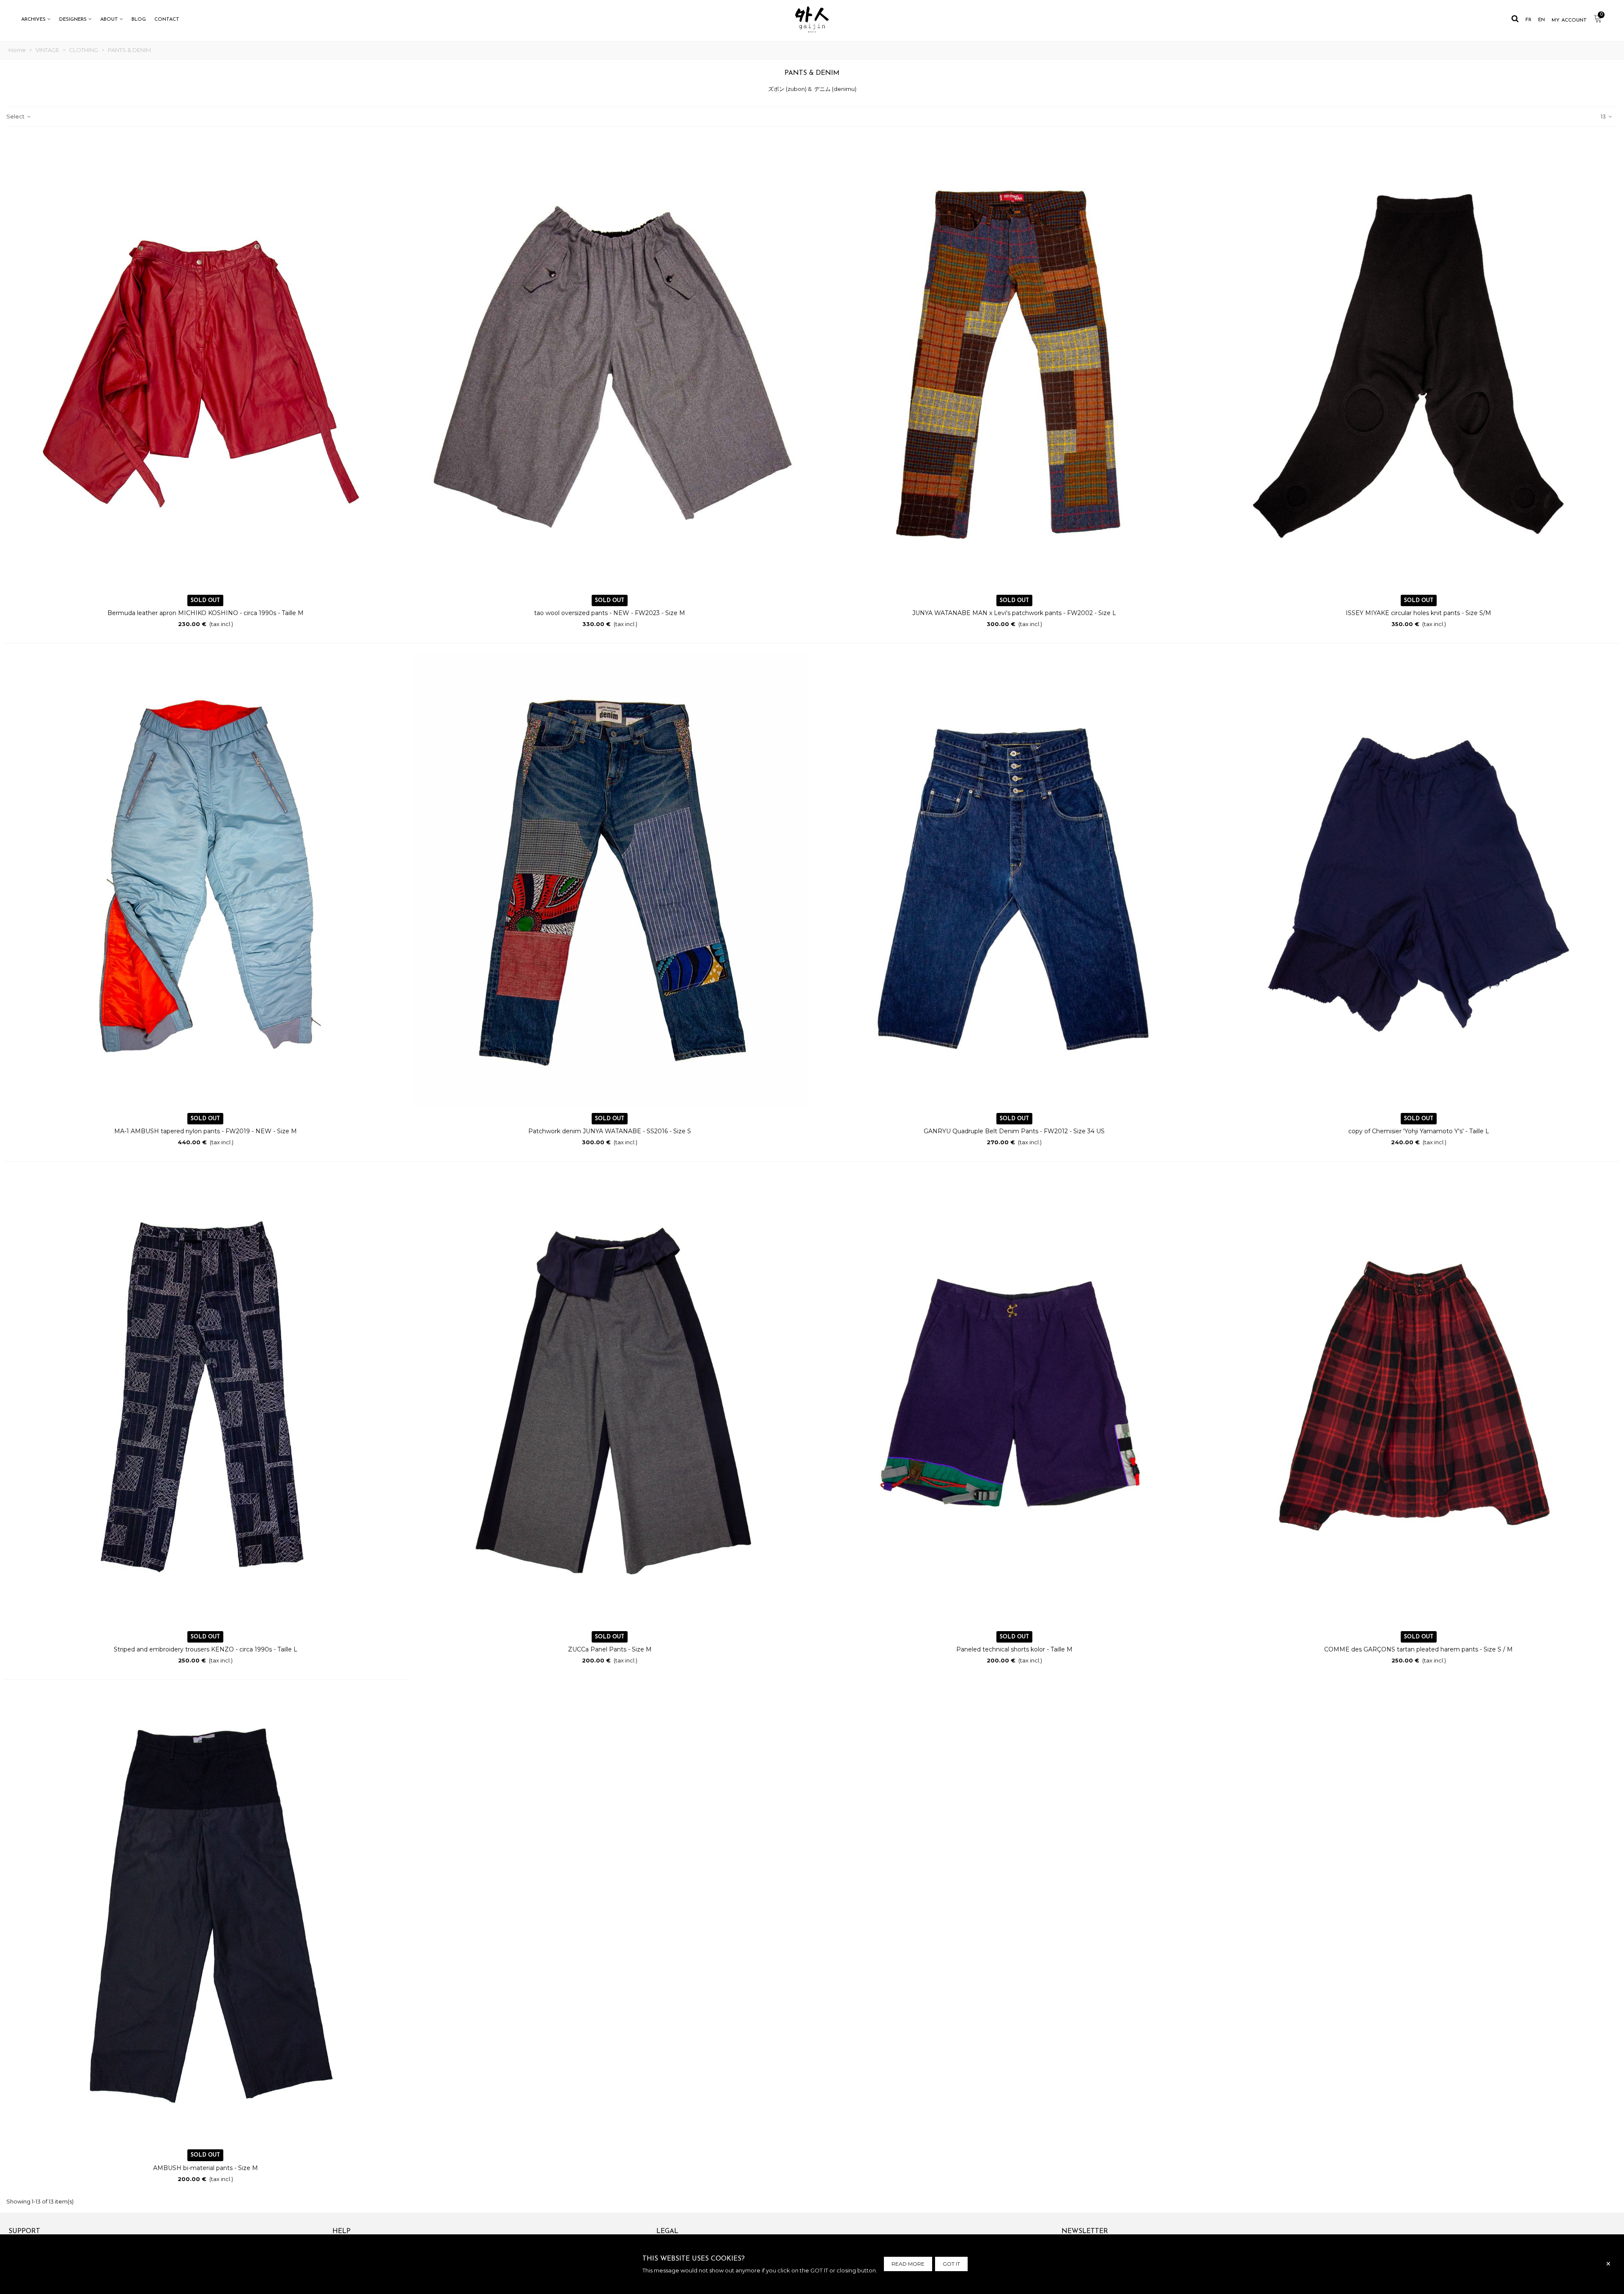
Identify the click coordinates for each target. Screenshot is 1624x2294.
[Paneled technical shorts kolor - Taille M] (1014, 1399)
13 (1604, 116)
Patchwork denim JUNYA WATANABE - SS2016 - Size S (610, 1131)
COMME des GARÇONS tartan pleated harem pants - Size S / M (1418, 1649)
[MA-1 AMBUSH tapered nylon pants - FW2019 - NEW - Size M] (205, 881)
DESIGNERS (73, 19)
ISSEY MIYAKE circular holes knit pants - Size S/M (1418, 613)
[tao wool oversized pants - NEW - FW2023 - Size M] (610, 363)
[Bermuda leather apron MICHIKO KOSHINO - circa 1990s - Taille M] (205, 363)
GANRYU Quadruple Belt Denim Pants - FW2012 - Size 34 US (1014, 1131)
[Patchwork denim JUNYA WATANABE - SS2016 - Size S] (610, 881)
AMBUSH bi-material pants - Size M (206, 2168)
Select (16, 116)
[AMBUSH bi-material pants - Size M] (205, 1918)
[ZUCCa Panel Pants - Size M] (610, 1399)
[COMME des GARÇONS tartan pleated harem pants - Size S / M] (1419, 1399)
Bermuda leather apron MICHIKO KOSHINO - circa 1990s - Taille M (206, 613)
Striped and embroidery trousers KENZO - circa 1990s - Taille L (206, 1649)
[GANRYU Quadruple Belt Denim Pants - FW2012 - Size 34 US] (1014, 881)
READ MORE (908, 2264)
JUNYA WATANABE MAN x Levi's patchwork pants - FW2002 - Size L (1014, 613)
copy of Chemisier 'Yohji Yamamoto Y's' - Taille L (1419, 1131)
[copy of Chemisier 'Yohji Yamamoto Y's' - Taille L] (1419, 881)
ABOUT (109, 19)
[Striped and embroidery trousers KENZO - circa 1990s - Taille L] (205, 1399)
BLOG (139, 19)
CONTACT (167, 19)
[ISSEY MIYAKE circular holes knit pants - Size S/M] (1419, 363)
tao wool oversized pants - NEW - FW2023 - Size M (610, 613)
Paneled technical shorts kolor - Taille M (1014, 1649)
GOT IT (951, 2264)
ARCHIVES (33, 19)
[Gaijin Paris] (812, 19)
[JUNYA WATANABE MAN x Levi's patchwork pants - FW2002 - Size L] (1014, 363)
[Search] (1515, 19)
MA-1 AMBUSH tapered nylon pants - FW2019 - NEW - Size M (206, 1131)
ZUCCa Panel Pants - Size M (610, 1649)
